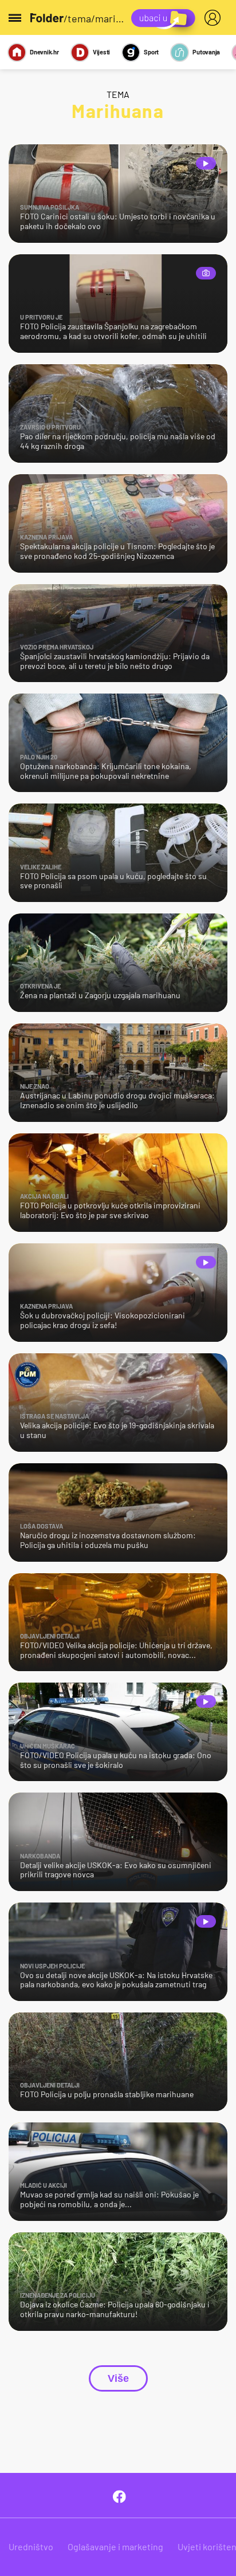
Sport (151, 52)
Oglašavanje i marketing (115, 2547)
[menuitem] (215, 18)
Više (118, 2378)
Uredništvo (31, 2547)
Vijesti (101, 52)
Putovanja (206, 52)
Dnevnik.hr (44, 52)
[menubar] (215, 18)
